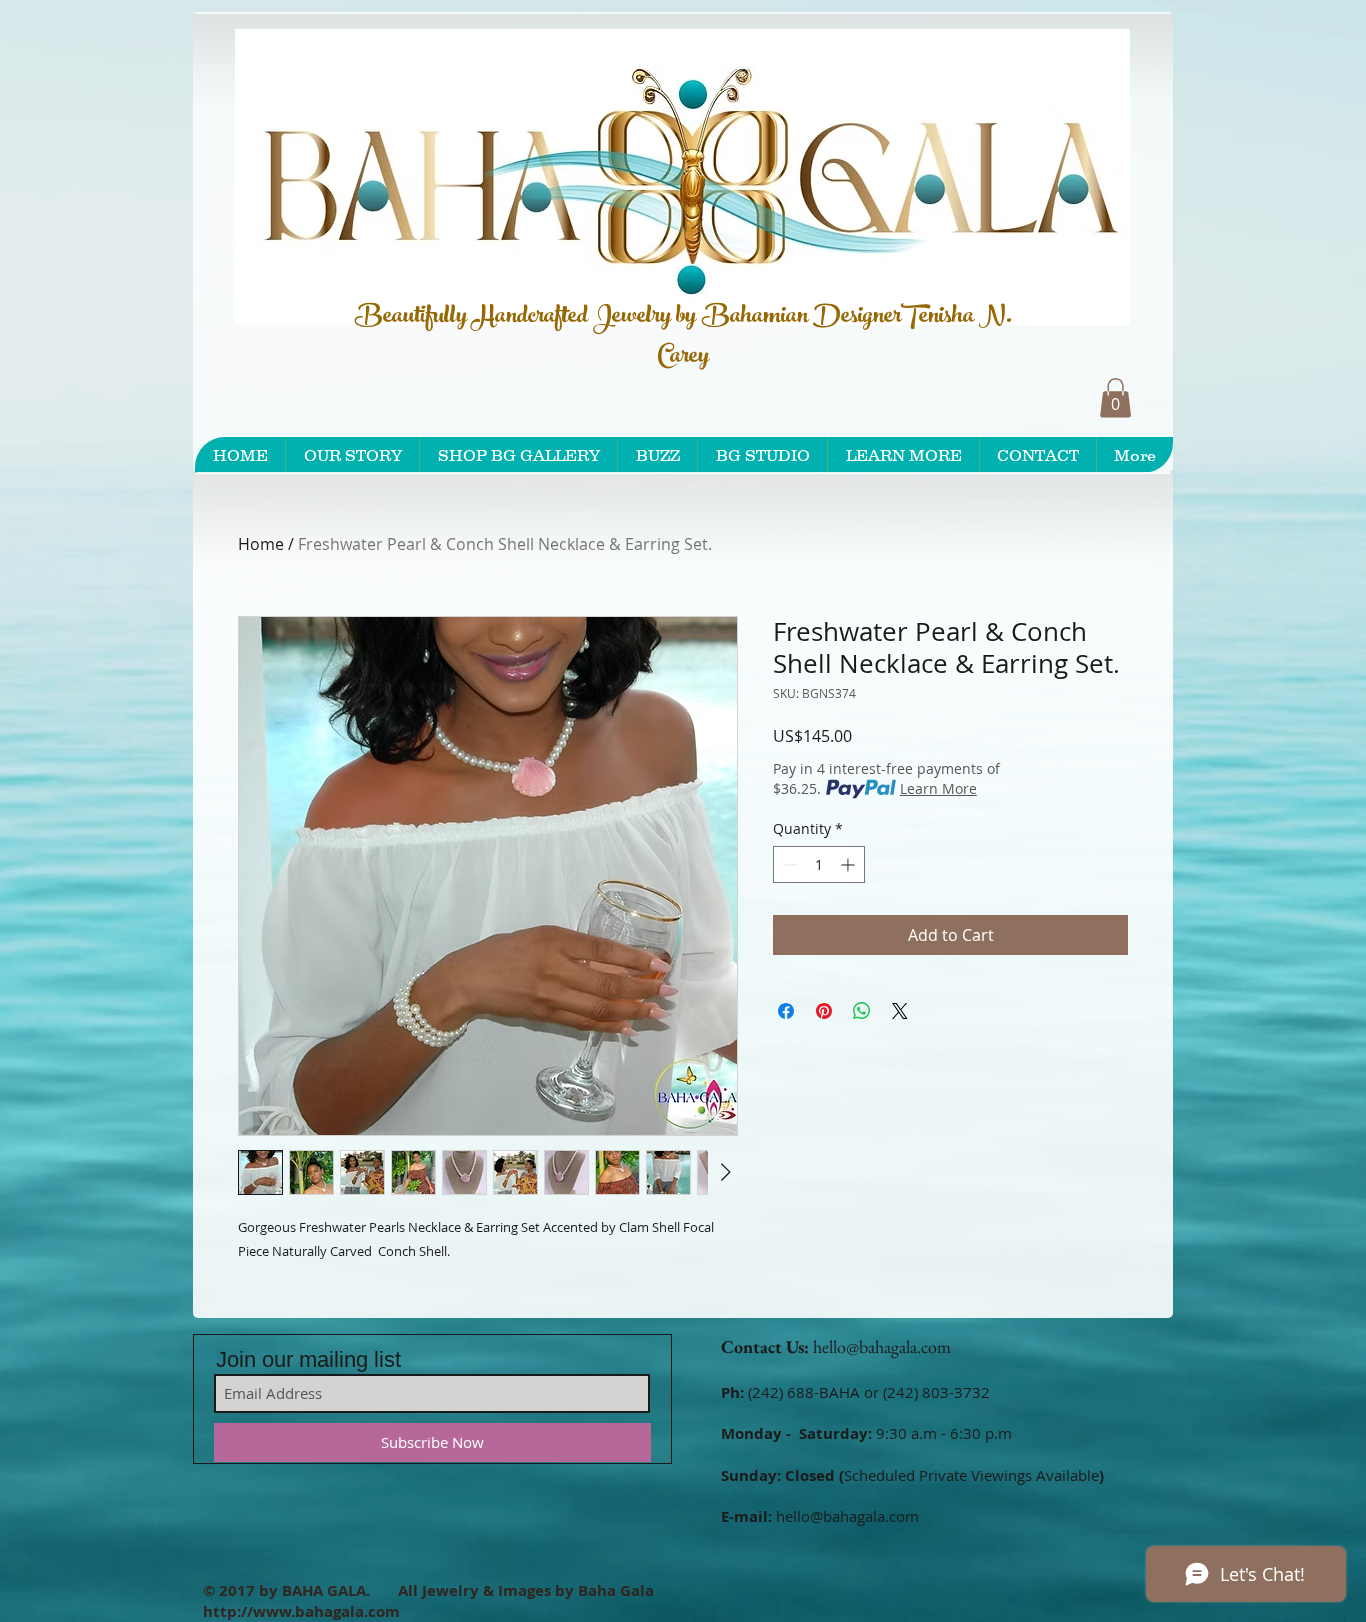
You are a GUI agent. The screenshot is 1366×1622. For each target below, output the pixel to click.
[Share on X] (900, 1011)
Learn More (938, 788)
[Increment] (849, 864)
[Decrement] (788, 864)
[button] (1115, 397)
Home (261, 544)
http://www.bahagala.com (301, 1611)
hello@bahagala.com (882, 1346)
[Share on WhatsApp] (862, 1011)
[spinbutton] (819, 864)
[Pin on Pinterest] (824, 1011)
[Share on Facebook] (786, 1011)
